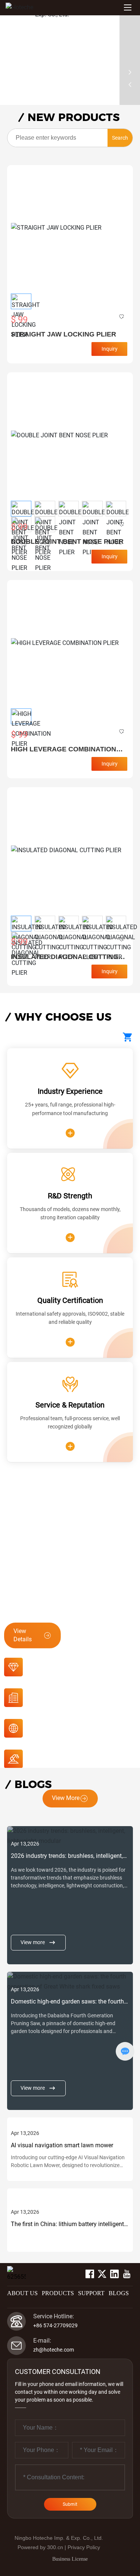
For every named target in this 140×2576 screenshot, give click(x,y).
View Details (23, 1635)
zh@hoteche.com (54, 2350)
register (69, 2274)
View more (33, 1942)
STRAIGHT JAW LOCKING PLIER (63, 334)
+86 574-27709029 (55, 2325)
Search (120, 138)
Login (50, 2274)
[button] (5, 58)
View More (66, 1798)
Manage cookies (70, 2538)
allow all (70, 2556)
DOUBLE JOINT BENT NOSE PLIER (67, 541)
